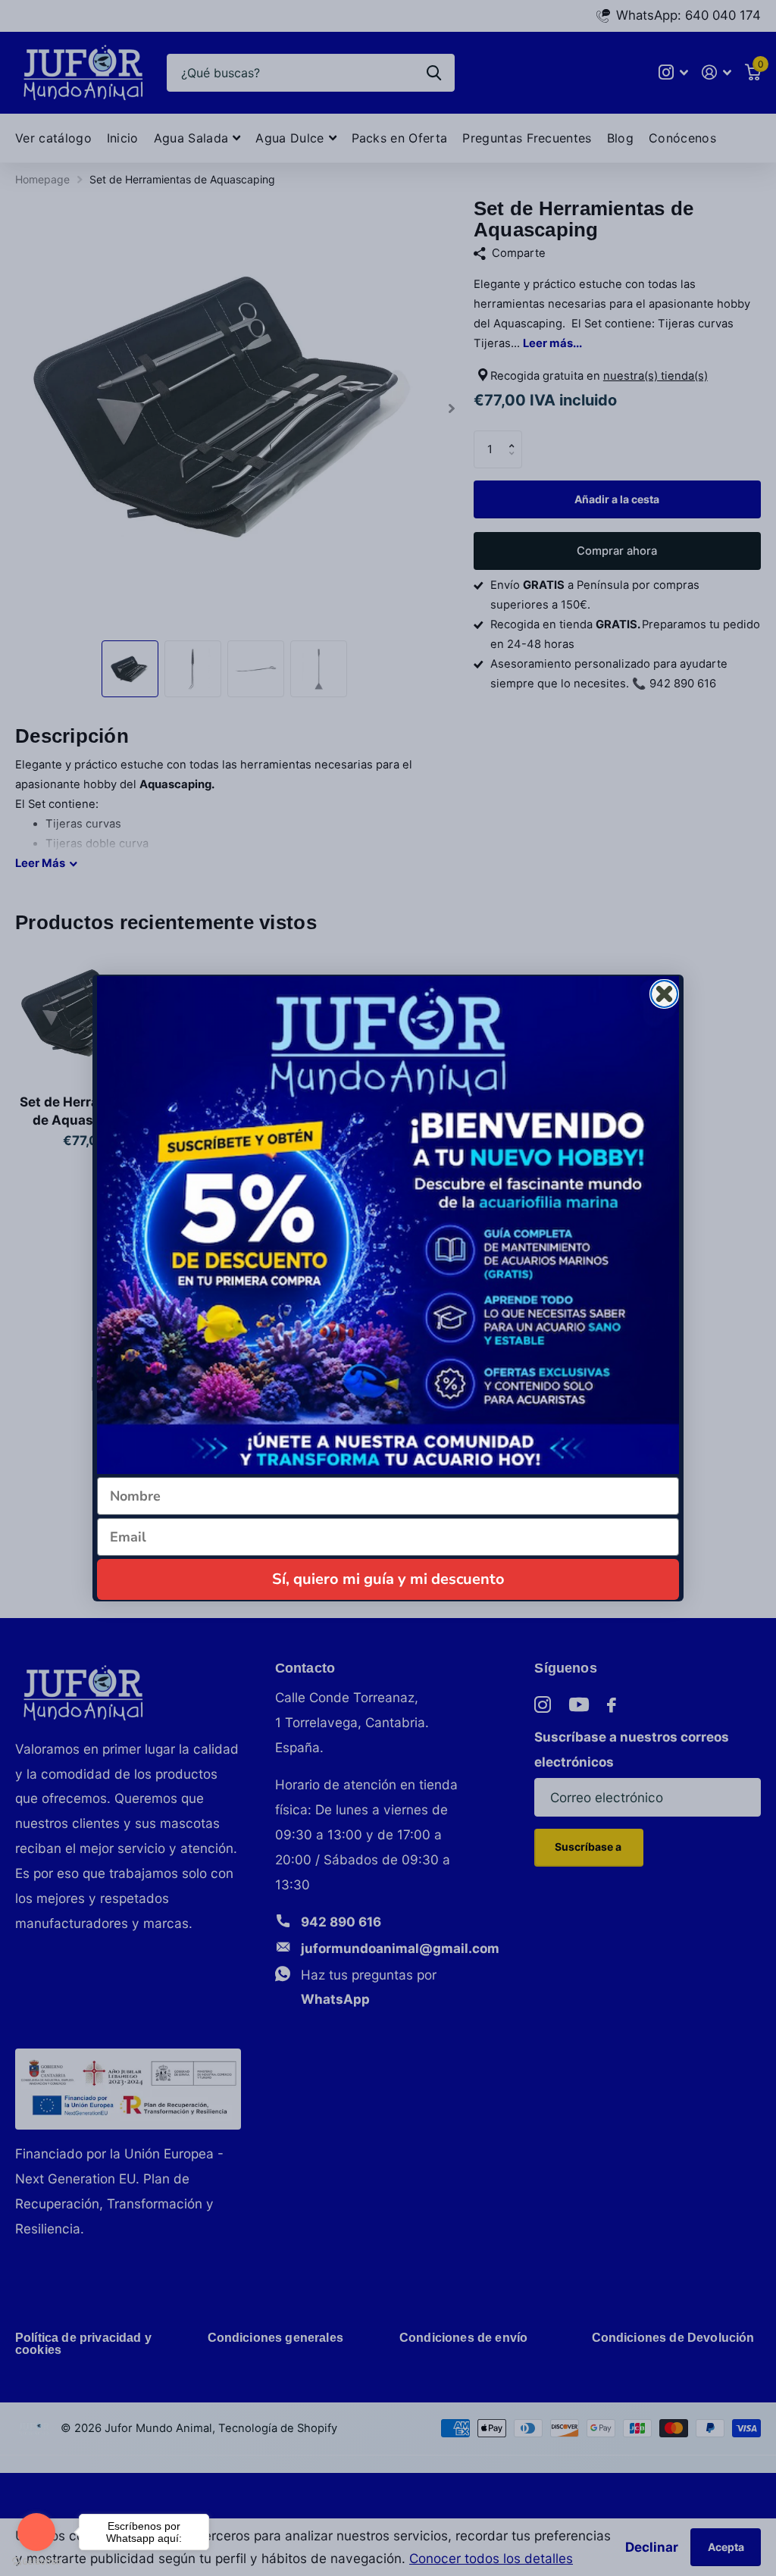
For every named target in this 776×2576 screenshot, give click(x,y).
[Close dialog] (664, 994)
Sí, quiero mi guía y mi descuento (388, 1579)
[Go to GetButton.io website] (36, 2561)
